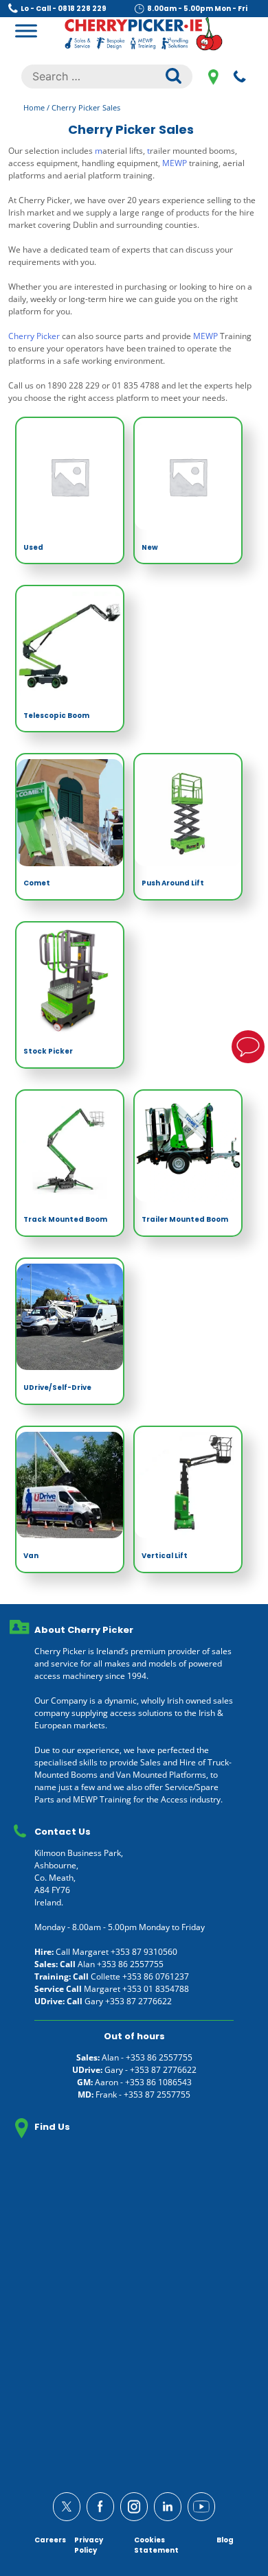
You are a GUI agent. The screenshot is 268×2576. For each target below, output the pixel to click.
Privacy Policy (89, 2545)
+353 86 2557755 (130, 1964)
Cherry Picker (34, 336)
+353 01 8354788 (156, 1989)
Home (34, 107)
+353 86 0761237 (156, 1976)
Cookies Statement (156, 2545)
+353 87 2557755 (157, 2095)
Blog (225, 2540)
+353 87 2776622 (138, 2001)
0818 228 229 (240, 76)
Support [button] (248, 1047)
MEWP (175, 163)
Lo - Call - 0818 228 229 (64, 9)
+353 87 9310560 (144, 1952)
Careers (50, 2540)
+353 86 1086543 (158, 2082)
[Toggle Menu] (26, 31)
